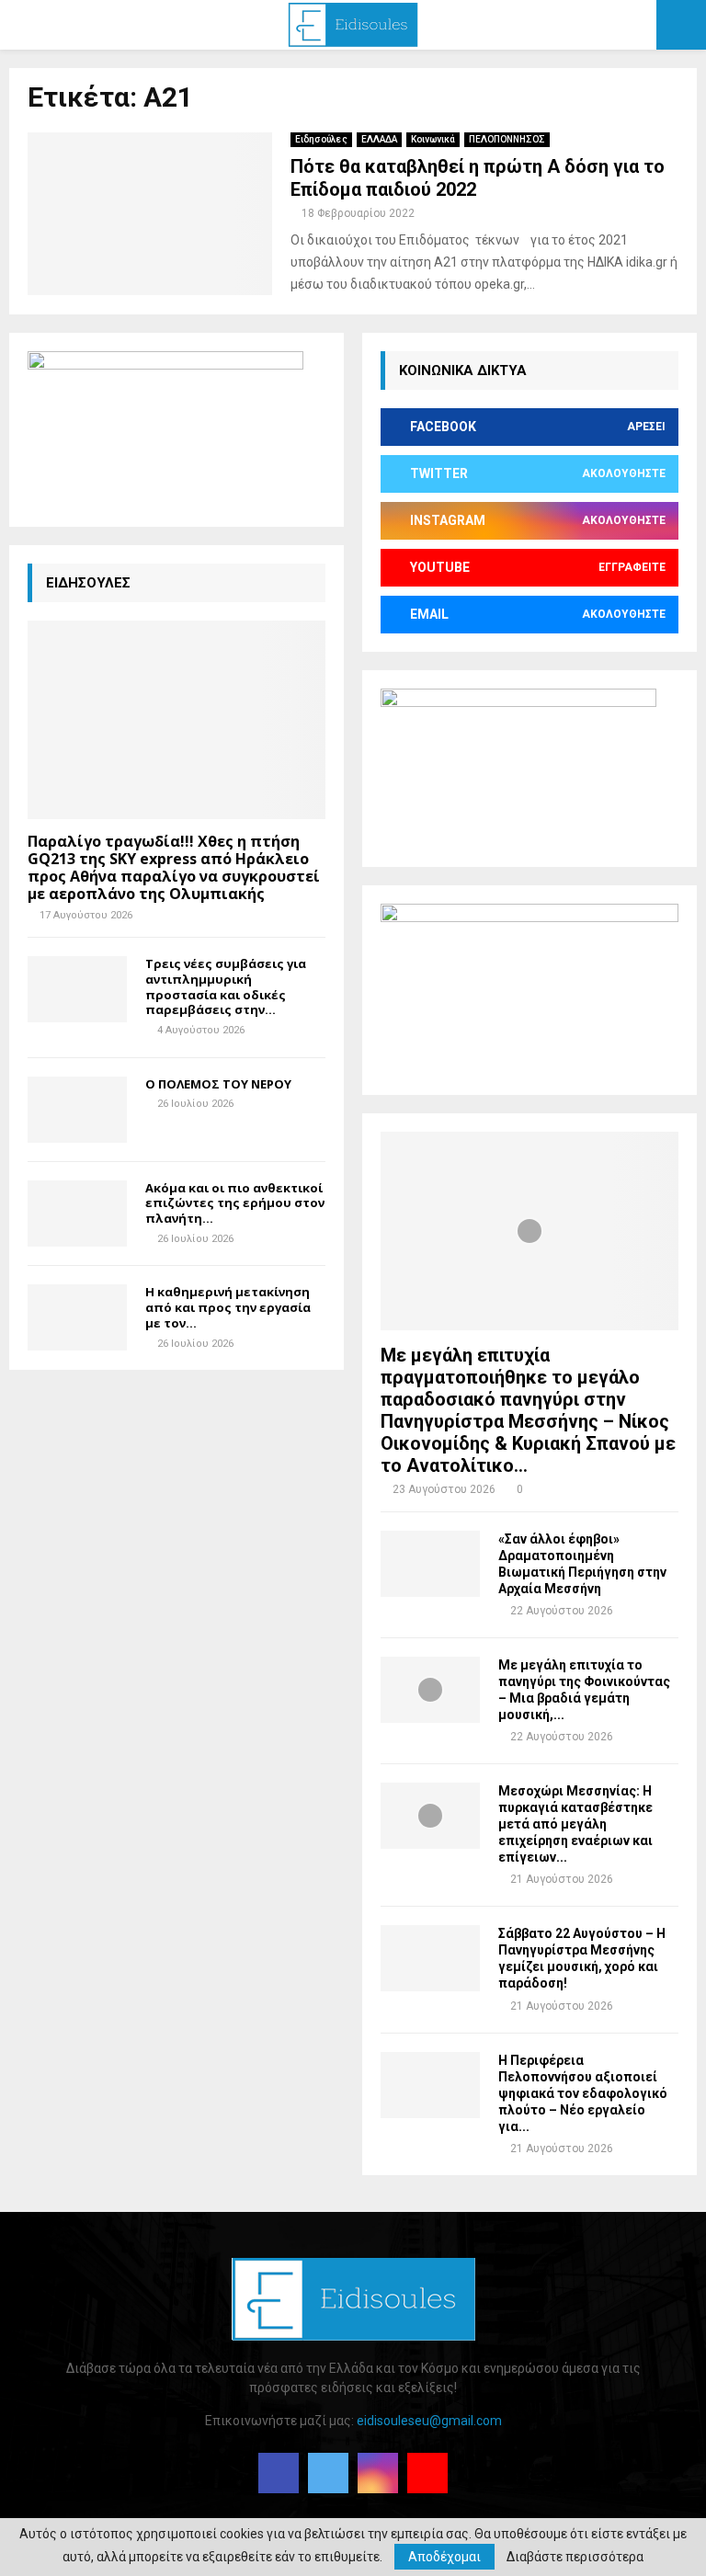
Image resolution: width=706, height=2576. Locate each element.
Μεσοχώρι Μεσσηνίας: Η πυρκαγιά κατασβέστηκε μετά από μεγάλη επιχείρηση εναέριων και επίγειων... (575, 1824)
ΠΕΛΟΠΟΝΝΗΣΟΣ (507, 139)
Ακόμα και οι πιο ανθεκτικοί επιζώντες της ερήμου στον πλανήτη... (235, 1203)
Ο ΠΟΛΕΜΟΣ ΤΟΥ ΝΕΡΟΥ (218, 1084)
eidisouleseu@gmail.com (429, 2421)
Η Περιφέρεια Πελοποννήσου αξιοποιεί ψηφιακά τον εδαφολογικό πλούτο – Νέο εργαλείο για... (583, 2093)
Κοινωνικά (433, 139)
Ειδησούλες (321, 139)
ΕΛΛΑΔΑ (379, 139)
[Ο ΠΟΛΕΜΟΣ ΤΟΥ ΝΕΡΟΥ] (77, 1110)
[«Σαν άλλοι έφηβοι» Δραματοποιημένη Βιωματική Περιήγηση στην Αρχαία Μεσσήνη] (430, 1564)
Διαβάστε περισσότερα (575, 2557)
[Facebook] (279, 2473)
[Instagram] (378, 2473)
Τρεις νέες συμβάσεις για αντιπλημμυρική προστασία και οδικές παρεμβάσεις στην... (226, 986)
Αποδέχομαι (444, 2557)
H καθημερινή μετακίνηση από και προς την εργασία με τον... (228, 1307)
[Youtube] (427, 2473)
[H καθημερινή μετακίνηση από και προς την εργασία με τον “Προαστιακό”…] (77, 1317)
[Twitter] (328, 2473)
